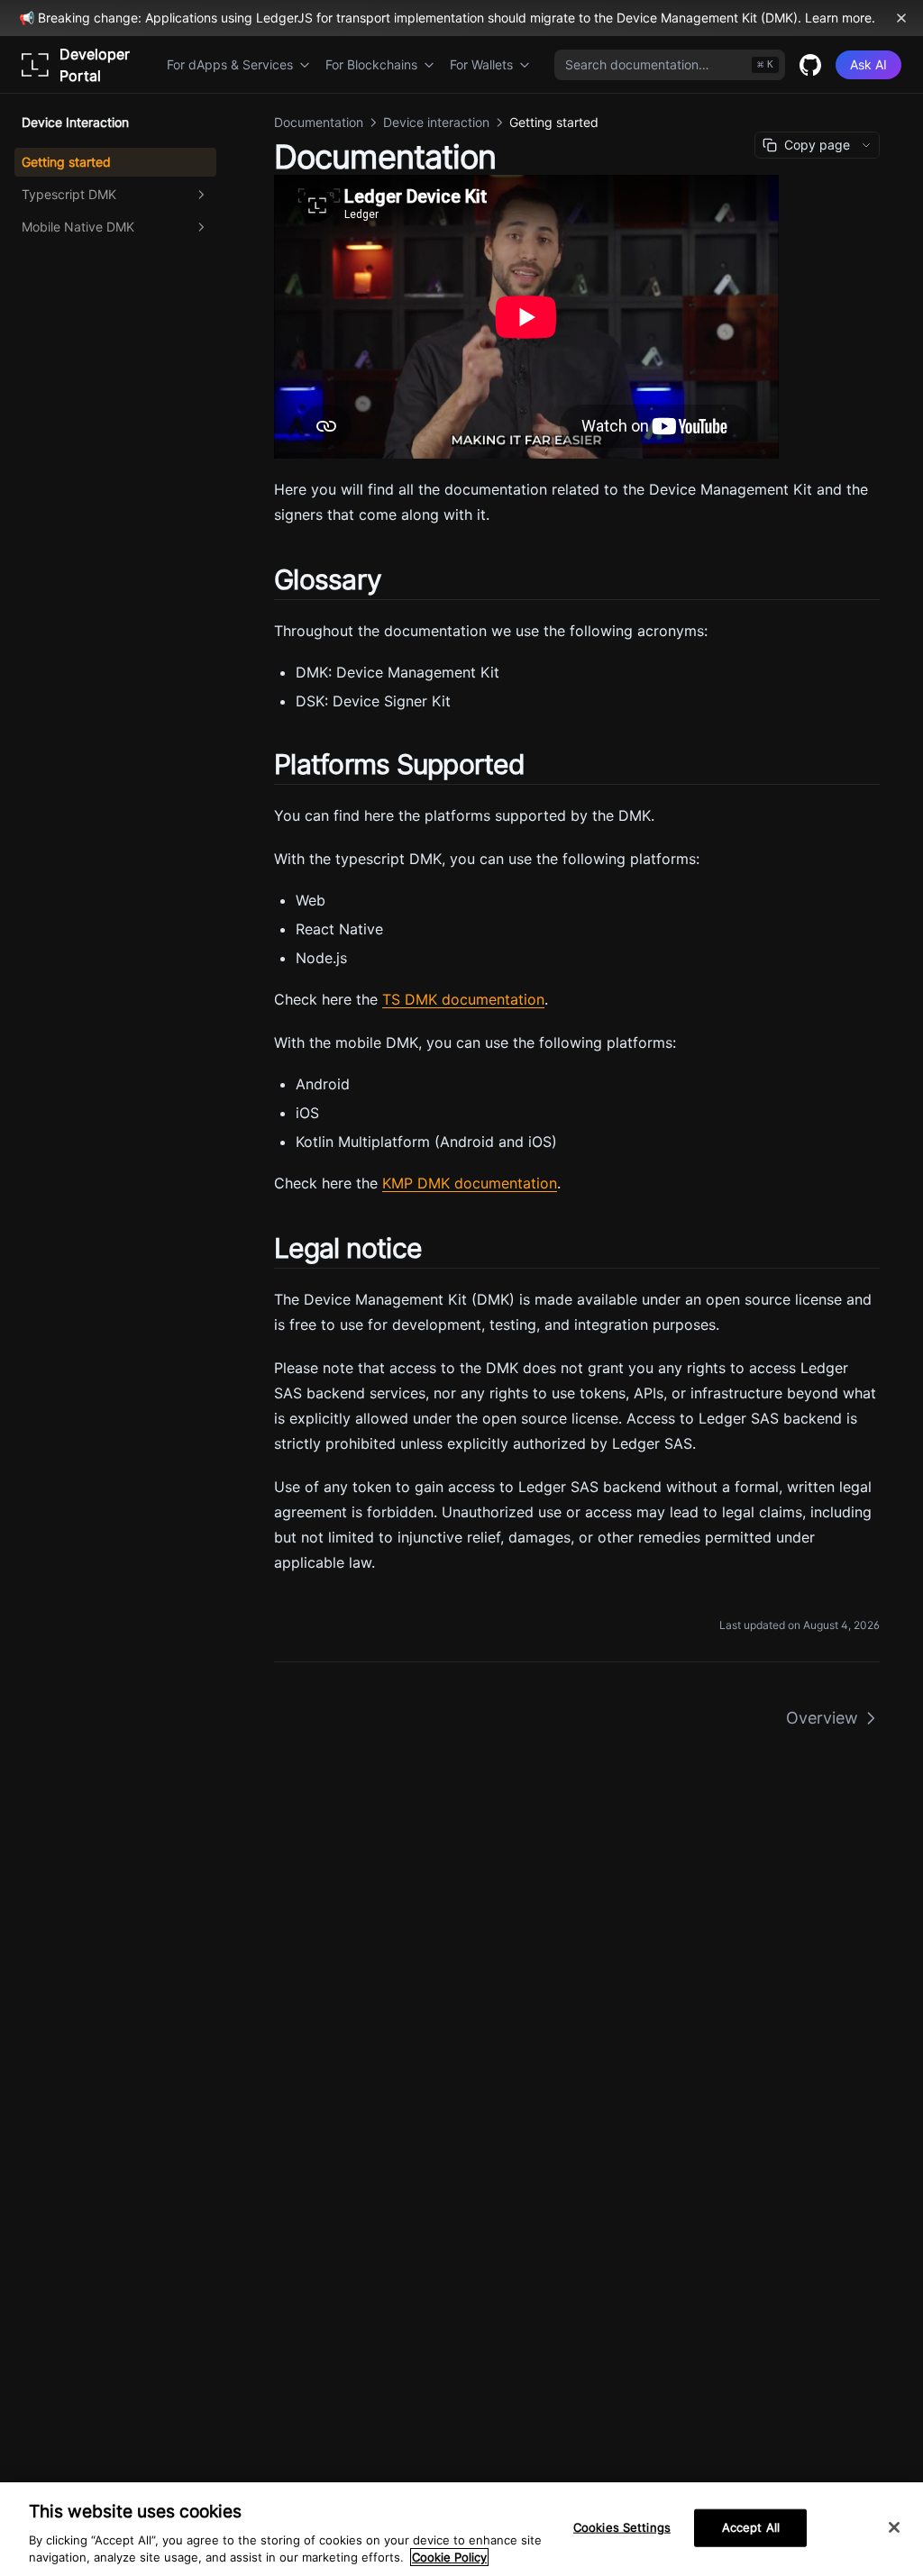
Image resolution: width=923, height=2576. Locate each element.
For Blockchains (371, 64)
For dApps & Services (230, 64)
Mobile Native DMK (78, 227)
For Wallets (481, 64)
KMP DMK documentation (470, 1183)
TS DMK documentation (463, 999)
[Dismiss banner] (901, 18)
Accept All (751, 2527)
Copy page (817, 145)
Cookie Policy (449, 2557)
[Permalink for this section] (397, 579)
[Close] (894, 2527)
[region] (461, 2529)
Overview (822, 1718)
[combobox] (670, 65)
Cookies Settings (622, 2527)
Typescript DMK (69, 194)
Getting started (66, 162)
